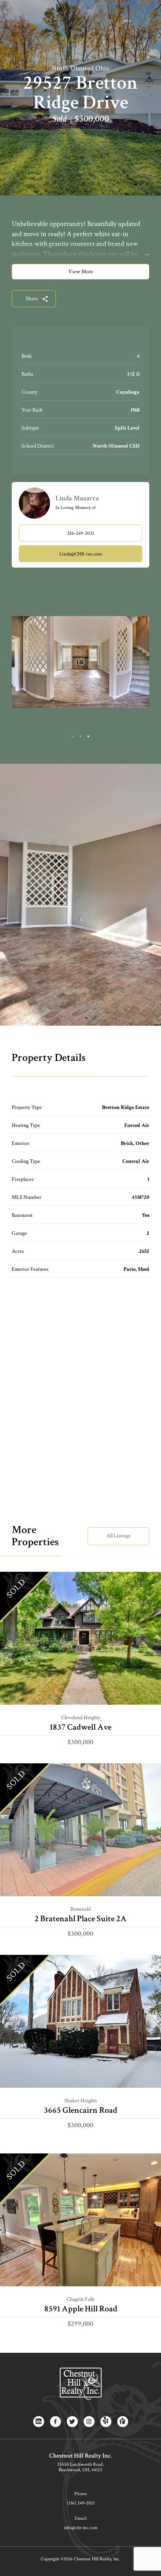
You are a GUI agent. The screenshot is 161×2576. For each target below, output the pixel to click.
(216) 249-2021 (81, 2503)
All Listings (119, 1536)
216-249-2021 (81, 533)
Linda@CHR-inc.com (81, 554)
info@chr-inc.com (81, 2528)
